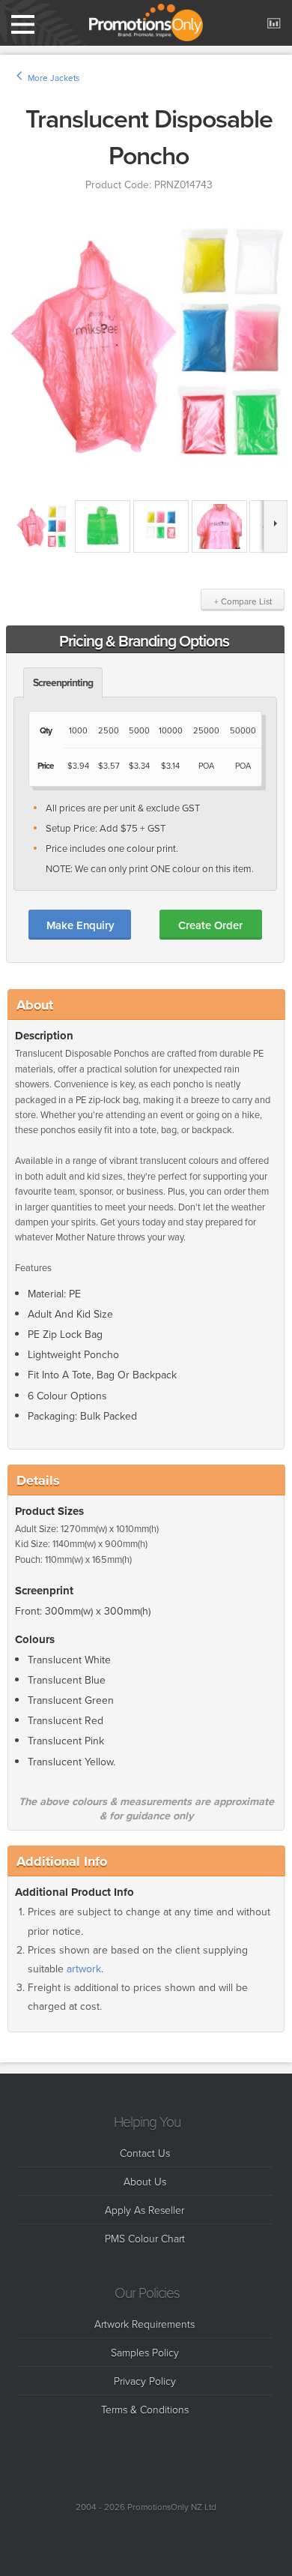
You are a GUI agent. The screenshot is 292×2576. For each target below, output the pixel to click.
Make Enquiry (80, 925)
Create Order (210, 925)
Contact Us (145, 2153)
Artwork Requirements (145, 2324)
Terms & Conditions (145, 2409)
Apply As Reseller (145, 2210)
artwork (84, 1969)
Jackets (65, 78)
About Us (145, 2181)
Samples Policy (145, 2352)
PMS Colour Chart (145, 2238)
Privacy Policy (145, 2381)
